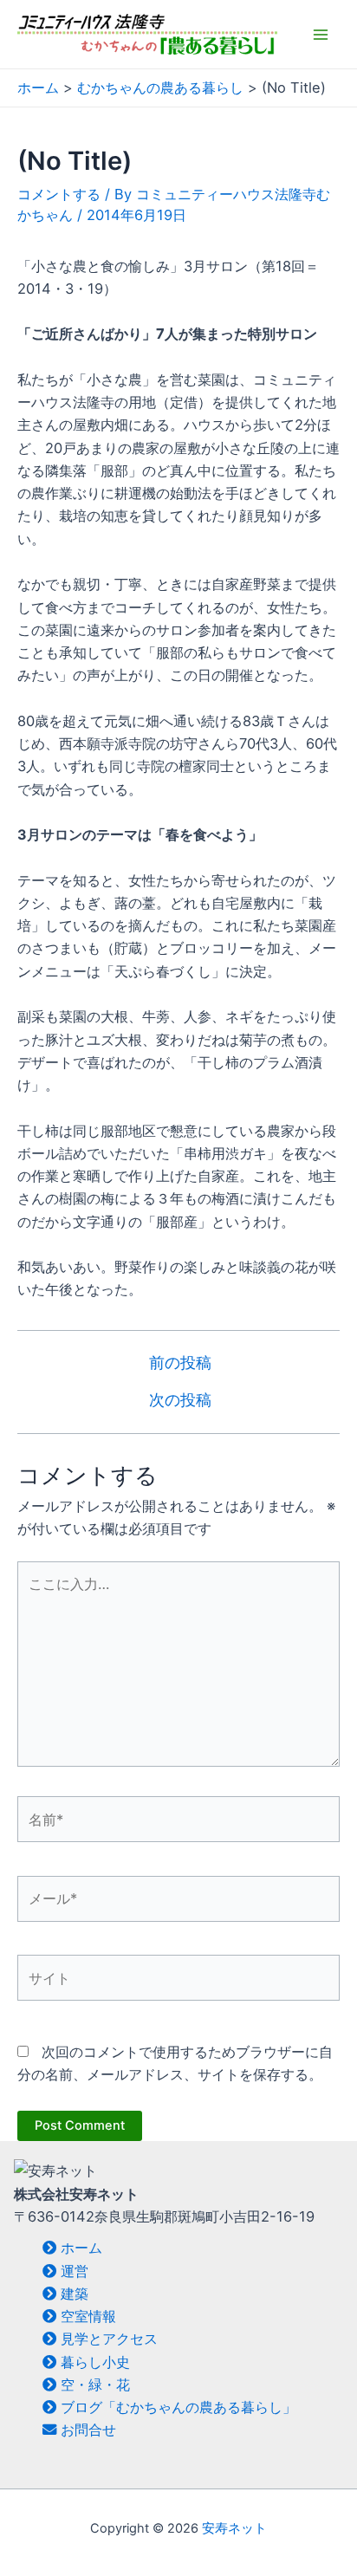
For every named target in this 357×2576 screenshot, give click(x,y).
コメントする (59, 194)
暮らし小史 (93, 2362)
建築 (72, 2294)
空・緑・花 (93, 2385)
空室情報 (86, 2316)
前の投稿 (180, 1363)
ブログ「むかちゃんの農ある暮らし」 (176, 2407)
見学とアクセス (107, 2339)
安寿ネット (234, 2528)
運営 (72, 2271)
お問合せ (86, 2430)
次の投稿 (180, 1400)
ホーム (79, 2248)
